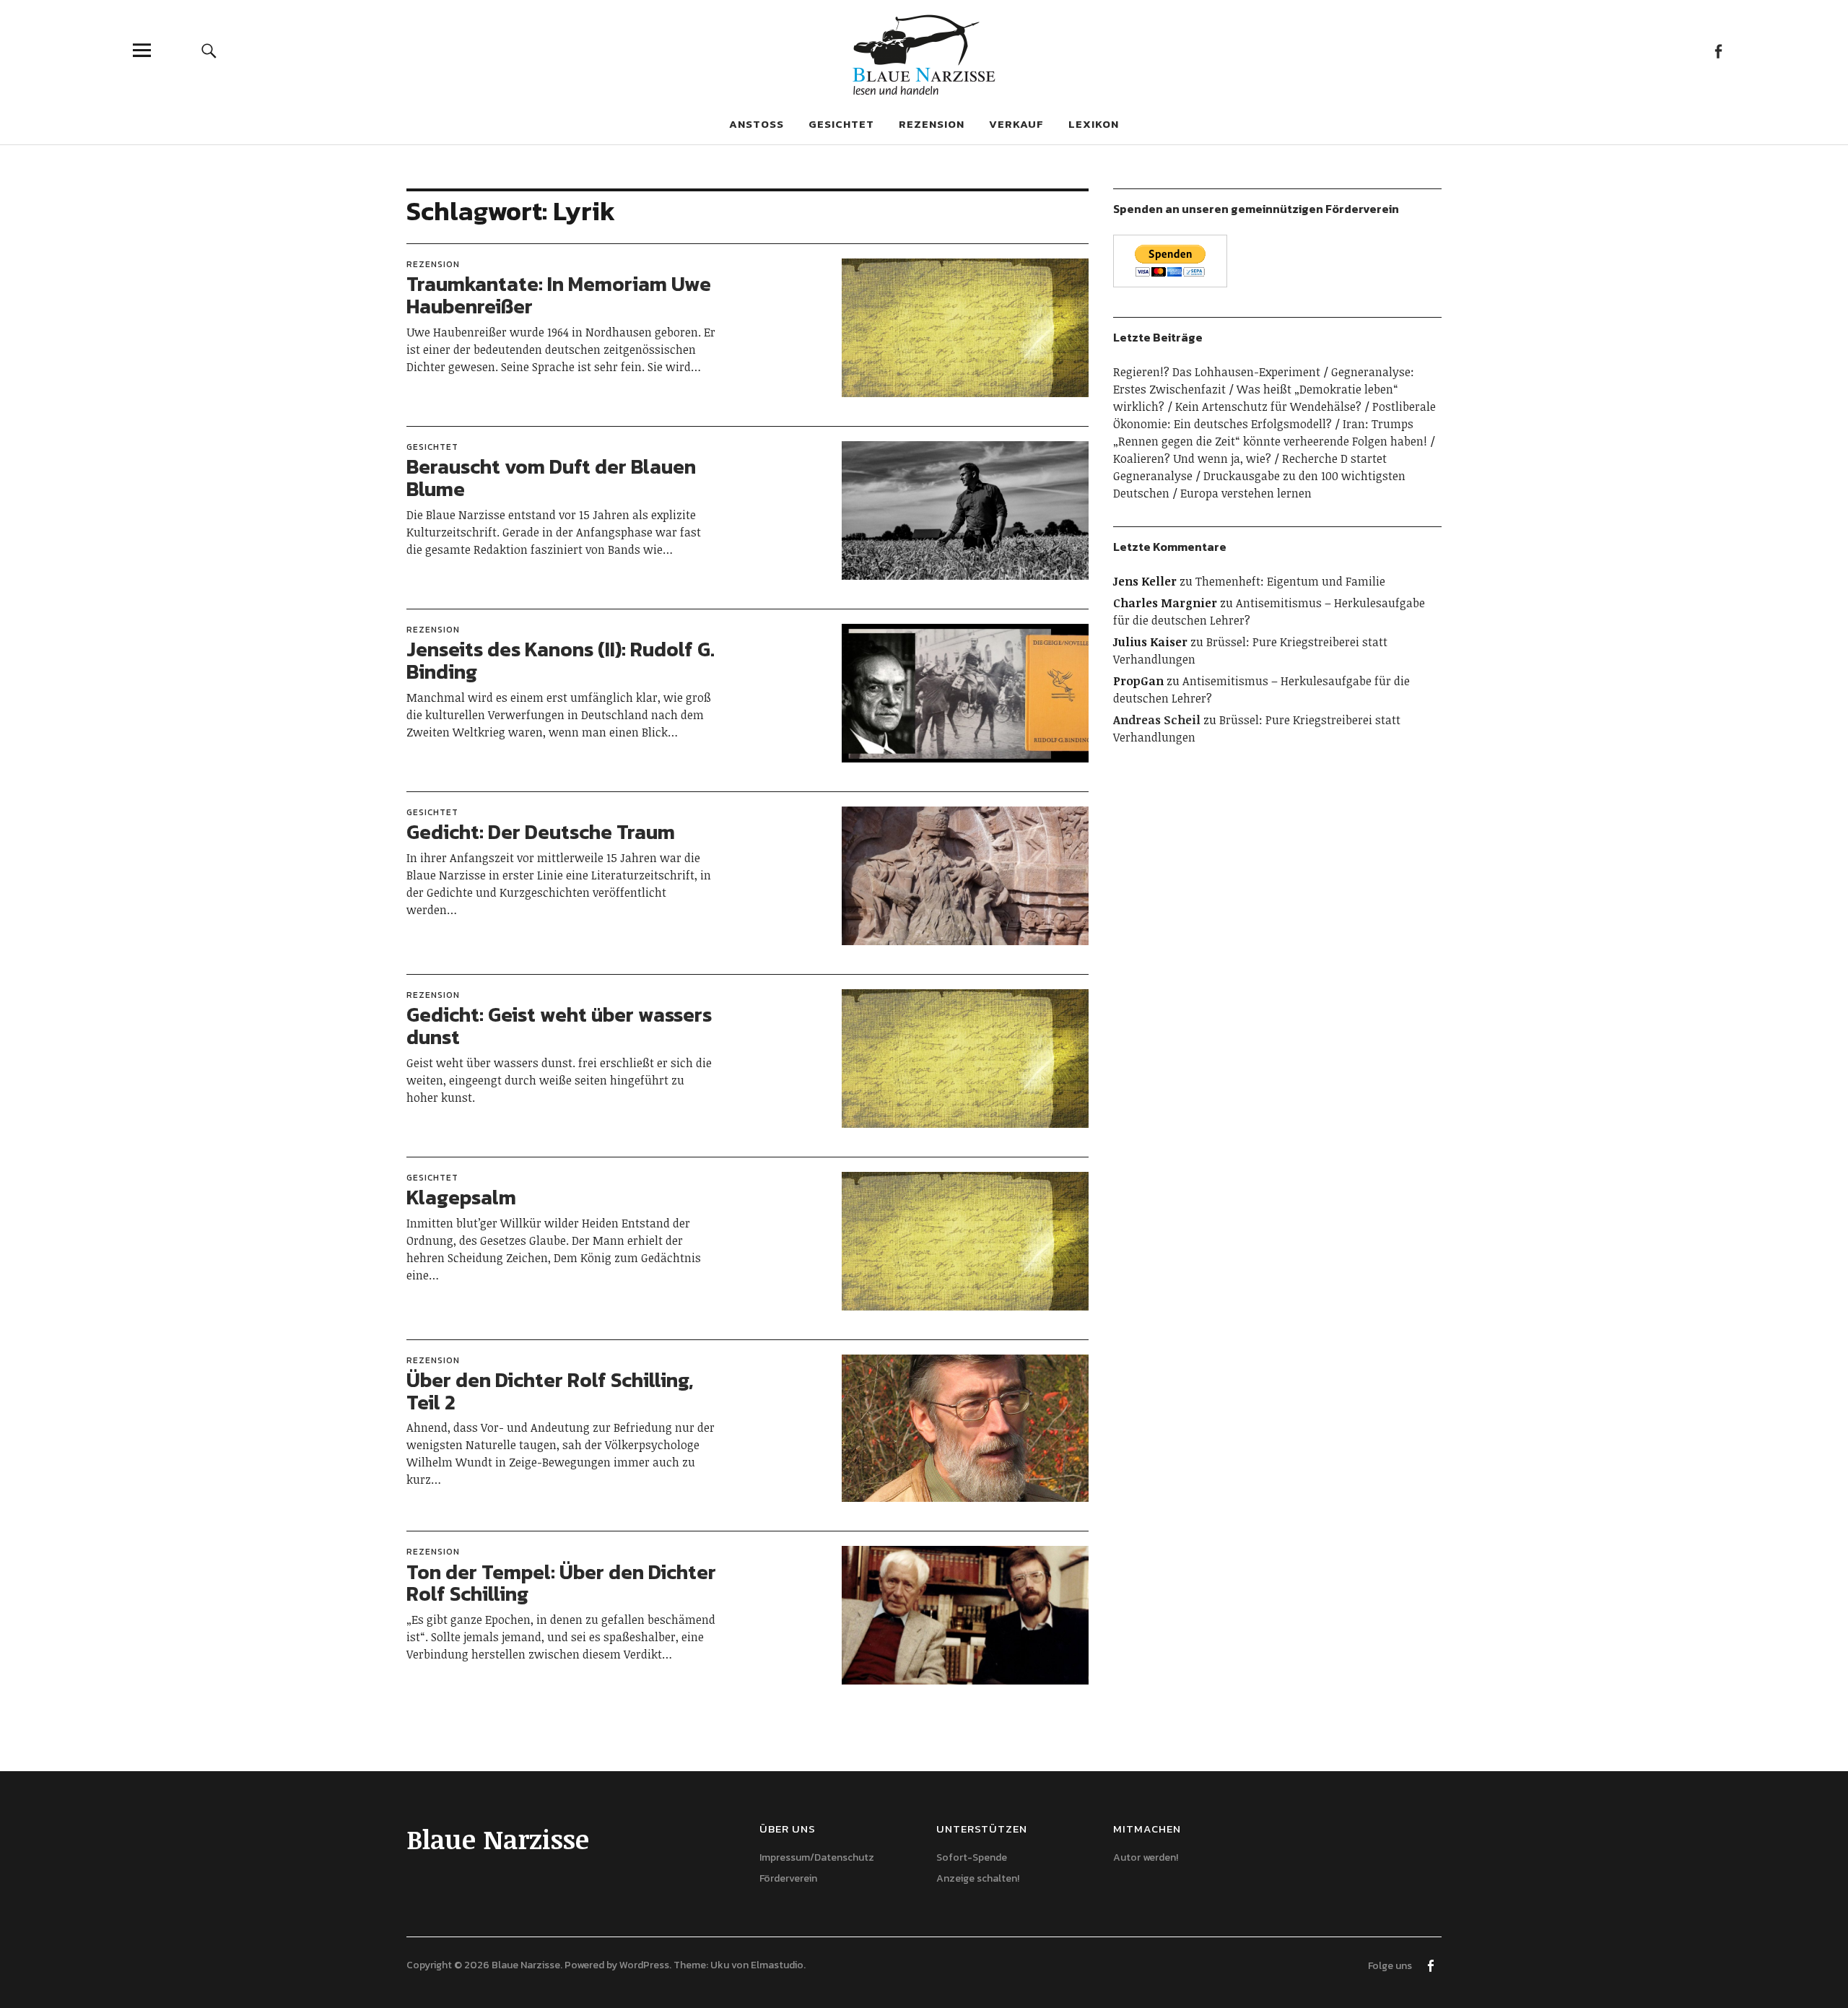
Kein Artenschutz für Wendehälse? (1268, 407)
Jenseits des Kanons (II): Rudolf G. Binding (561, 660)
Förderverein (788, 1878)
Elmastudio (777, 1965)
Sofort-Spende (972, 1857)
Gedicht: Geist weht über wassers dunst (559, 1026)
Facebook (1718, 50)
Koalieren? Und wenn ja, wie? (1192, 458)
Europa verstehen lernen (1246, 493)
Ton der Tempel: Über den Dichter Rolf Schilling (561, 1583)
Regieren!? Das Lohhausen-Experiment (1217, 372)
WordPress (644, 1965)
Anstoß (757, 124)
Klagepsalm (461, 1197)
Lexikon (1094, 124)
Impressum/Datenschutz (817, 1857)
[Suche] (209, 50)
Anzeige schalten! (978, 1878)
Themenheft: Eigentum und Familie (1290, 581)
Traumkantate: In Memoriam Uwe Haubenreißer (559, 295)
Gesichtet (841, 124)
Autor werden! (1146, 1857)
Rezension (932, 124)
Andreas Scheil (1157, 720)
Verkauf (1016, 124)
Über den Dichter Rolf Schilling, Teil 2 (550, 1391)
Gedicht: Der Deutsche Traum (541, 832)
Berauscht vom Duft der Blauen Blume (551, 478)
